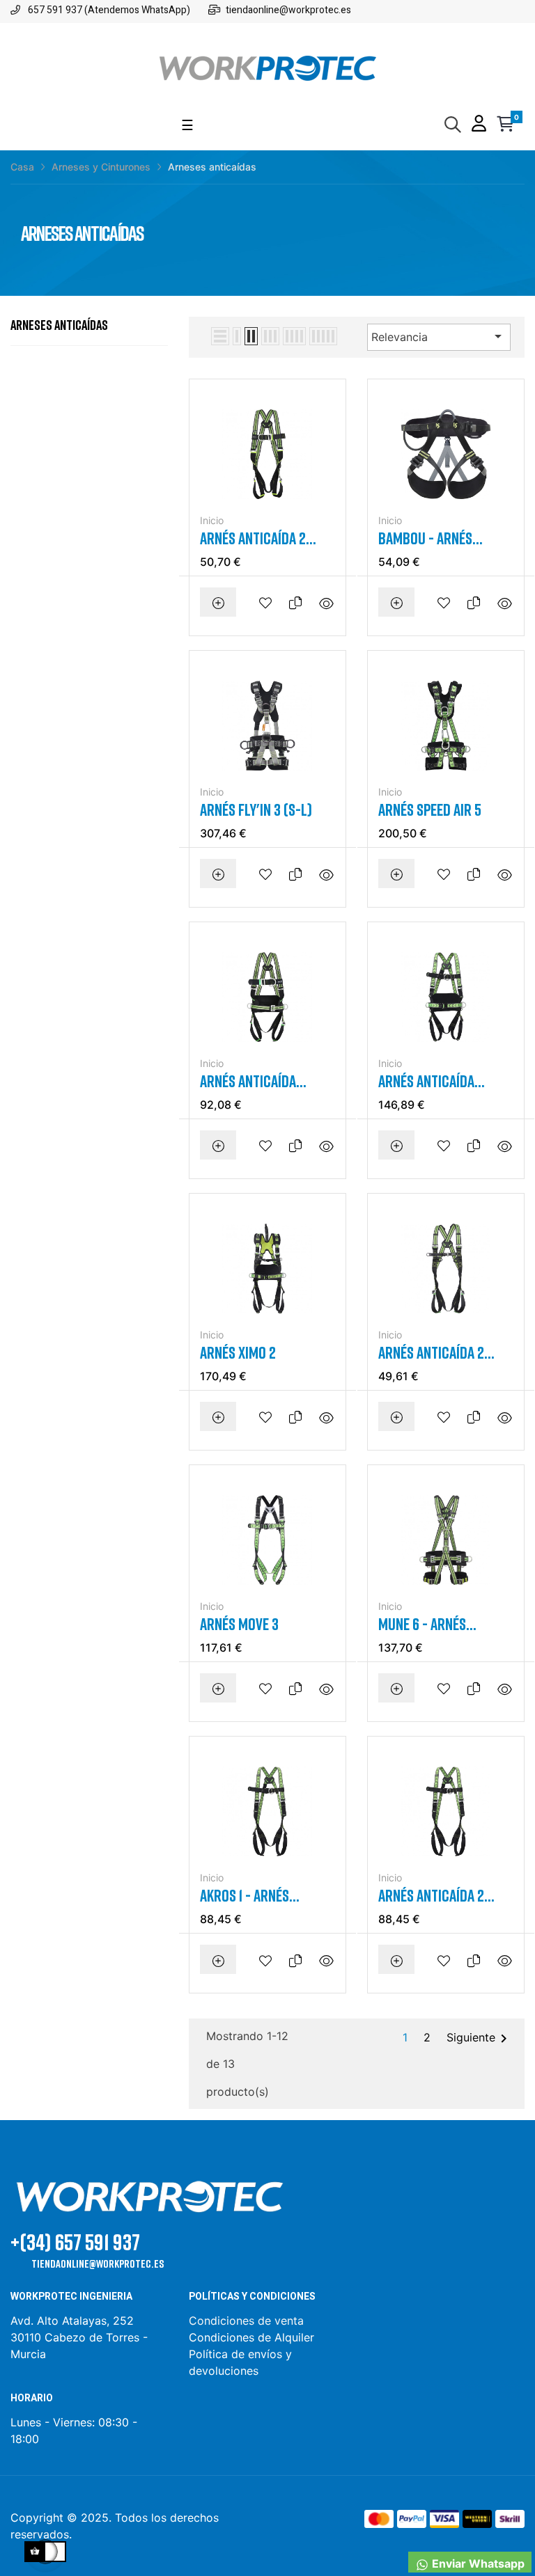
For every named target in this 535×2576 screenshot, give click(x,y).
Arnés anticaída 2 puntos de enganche (261, 538)
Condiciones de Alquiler (251, 2337)
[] (218, 602)
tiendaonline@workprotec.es (98, 2263)
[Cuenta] (479, 125)
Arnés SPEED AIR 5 (430, 809)
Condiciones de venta (248, 2321)
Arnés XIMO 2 (238, 1352)
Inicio (212, 520)
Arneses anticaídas (59, 324)
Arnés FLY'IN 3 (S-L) (256, 809)
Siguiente (479, 2039)
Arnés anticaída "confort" (248, 1081)
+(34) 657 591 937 (75, 2242)
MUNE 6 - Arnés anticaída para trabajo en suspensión (422, 1624)
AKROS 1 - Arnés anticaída (245, 1896)
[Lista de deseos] (269, 602)
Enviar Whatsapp (477, 2563)
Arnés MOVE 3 (239, 1624)
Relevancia (439, 336)
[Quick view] (325, 602)
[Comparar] (299, 602)
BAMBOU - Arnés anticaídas (425, 538)
